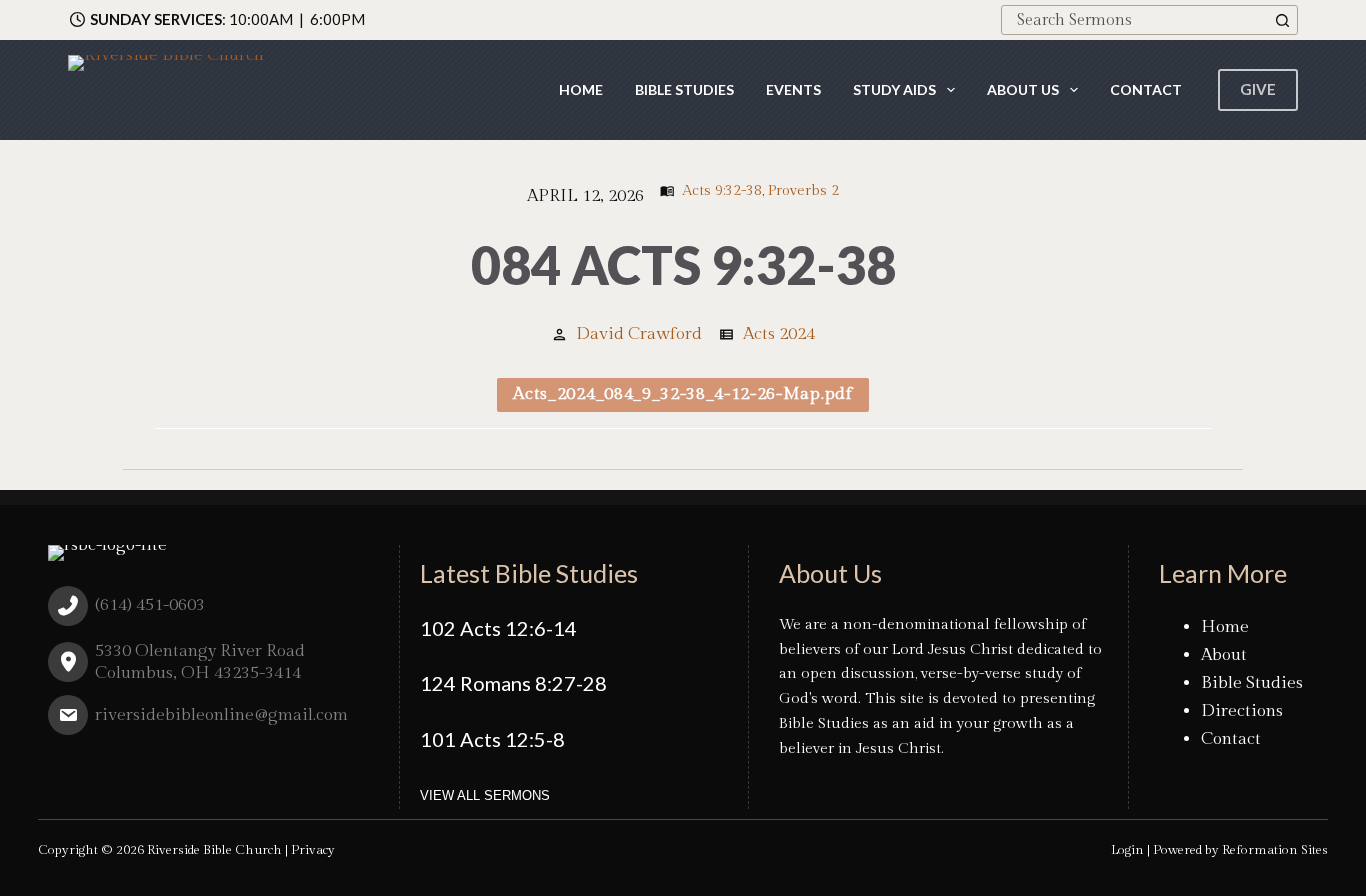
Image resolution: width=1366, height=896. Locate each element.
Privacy (313, 850)
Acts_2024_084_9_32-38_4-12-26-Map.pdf (682, 394)
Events (793, 89)
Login (1127, 850)
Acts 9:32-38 (722, 190)
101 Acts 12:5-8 (492, 739)
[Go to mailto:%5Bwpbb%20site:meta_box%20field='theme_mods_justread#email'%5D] (208, 720)
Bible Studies (684, 89)
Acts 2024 (779, 334)
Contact (1146, 89)
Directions (1242, 711)
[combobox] (1135, 20)
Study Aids (894, 89)
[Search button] (1283, 20)
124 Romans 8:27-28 (513, 683)
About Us (1023, 89)
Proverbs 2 (803, 190)
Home (581, 89)
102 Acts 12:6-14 (498, 628)
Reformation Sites (1275, 850)
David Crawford (639, 334)
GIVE (1258, 89)
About (1224, 655)
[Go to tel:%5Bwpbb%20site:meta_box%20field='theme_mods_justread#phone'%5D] (208, 610)
